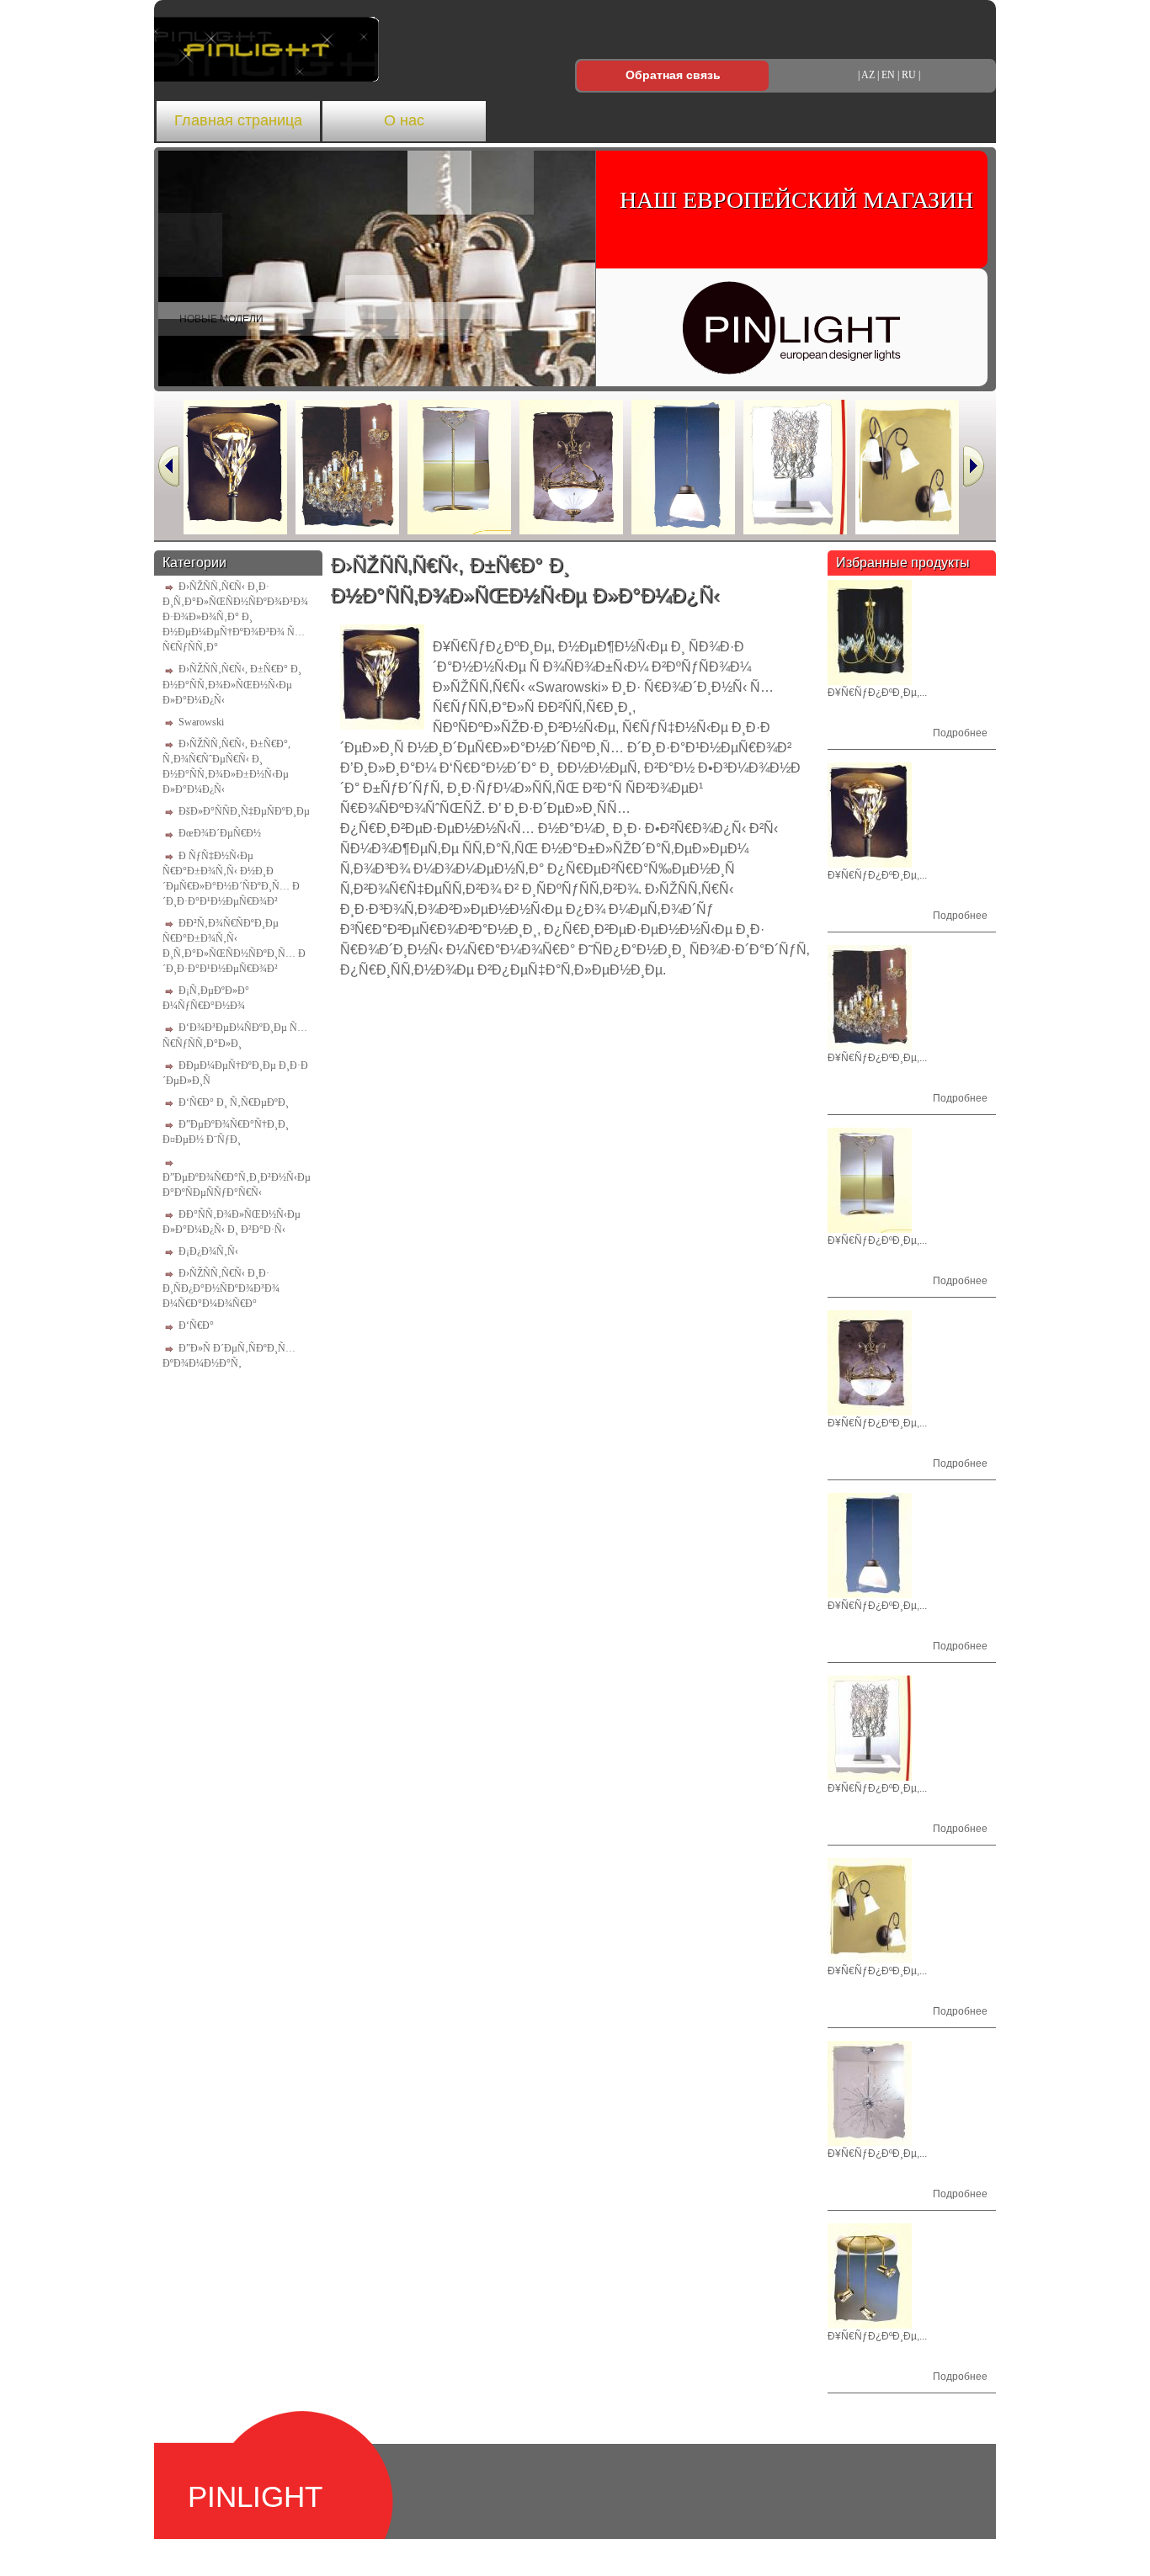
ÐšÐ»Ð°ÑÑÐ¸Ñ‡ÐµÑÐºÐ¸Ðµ (244, 811)
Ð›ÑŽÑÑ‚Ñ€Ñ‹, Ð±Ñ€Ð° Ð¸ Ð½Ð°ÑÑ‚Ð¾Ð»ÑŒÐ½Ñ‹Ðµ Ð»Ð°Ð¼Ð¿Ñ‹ (232, 684)
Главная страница (238, 120)
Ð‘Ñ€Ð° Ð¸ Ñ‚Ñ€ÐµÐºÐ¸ (234, 1102)
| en (886, 75)
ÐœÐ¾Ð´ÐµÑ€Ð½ (220, 833)
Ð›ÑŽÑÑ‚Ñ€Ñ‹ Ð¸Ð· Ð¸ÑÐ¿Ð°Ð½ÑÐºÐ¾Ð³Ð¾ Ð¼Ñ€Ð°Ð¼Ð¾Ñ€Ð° (221, 1288)
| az (866, 75)
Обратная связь (673, 75)
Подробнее (960, 733)
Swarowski (201, 722)
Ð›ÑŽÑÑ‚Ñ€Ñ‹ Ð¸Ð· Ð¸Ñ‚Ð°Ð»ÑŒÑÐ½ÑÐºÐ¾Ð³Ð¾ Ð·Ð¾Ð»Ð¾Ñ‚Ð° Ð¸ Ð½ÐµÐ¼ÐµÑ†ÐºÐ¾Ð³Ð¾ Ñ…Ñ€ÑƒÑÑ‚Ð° (235, 617)
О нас (404, 120)
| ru (907, 75)
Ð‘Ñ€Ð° (196, 1325)
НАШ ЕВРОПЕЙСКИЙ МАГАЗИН (796, 200)
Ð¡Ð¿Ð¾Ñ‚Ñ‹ (208, 1251)
